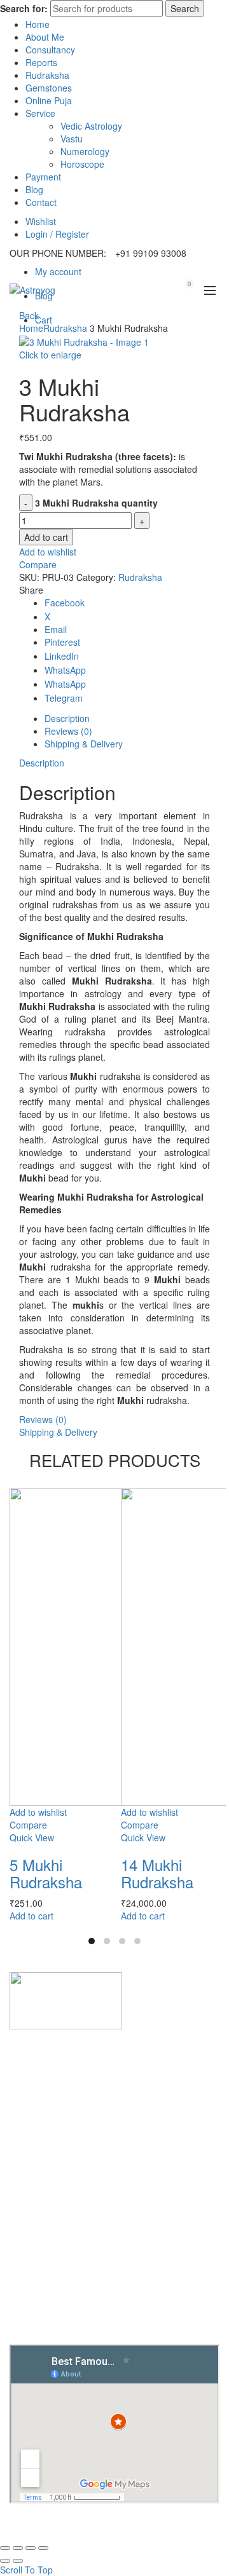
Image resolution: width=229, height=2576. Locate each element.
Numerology (85, 151)
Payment (43, 177)
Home (38, 24)
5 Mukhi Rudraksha (46, 1873)
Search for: (24, 8)
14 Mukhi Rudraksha (157, 1873)
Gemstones (49, 88)
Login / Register (57, 234)
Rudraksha (47, 75)
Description (42, 763)
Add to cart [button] (31, 1916)
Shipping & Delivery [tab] (84, 744)
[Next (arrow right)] (18, 2561)
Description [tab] (67, 718)
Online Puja (49, 100)
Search (185, 8)
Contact (41, 202)
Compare (38, 564)
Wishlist (41, 221)
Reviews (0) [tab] (68, 731)
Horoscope (82, 164)
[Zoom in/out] (43, 2548)
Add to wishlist (48, 552)
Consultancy (50, 50)
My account (58, 271)
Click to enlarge (50, 355)
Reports (41, 62)
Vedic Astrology (91, 126)
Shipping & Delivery (58, 1432)
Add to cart (46, 537)
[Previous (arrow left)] (5, 2561)
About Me (45, 37)
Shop (45, 2218)
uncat (46, 2116)
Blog (34, 189)
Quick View (32, 1837)
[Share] (18, 2548)
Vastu (72, 139)
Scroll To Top (26, 2570)
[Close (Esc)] (5, 2548)
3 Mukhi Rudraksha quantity (96, 503)
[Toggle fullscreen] (31, 2548)
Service (40, 113)
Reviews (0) (43, 1419)
